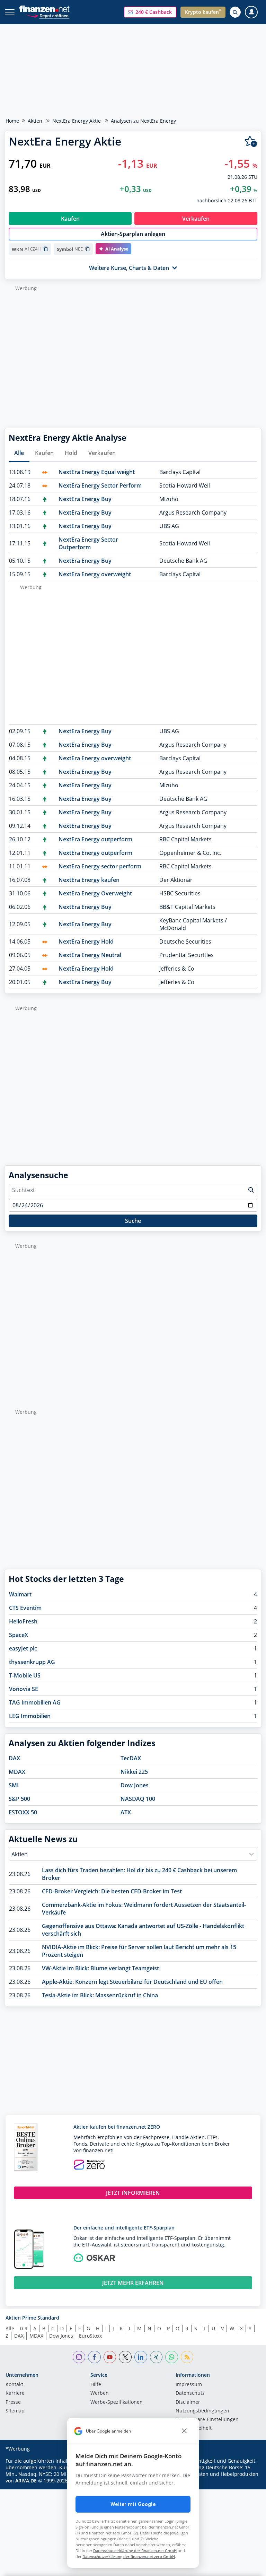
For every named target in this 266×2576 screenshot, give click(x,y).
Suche (133, 1221)
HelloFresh (23, 1621)
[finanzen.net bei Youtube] (110, 2357)
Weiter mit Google (133, 2504)
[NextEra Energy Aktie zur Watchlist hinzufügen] (251, 142)
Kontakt (14, 2385)
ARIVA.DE (26, 2481)
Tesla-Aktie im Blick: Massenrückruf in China (100, 1995)
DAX (14, 1758)
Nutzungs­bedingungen (202, 2411)
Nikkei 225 (134, 1772)
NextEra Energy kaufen (89, 880)
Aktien (35, 121)
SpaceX (19, 1635)
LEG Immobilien (30, 1716)
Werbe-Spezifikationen (117, 2402)
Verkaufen (102, 453)
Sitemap (15, 2411)
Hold (71, 453)
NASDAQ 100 (138, 1799)
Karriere (15, 2393)
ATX (126, 1812)
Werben (100, 2393)
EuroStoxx (90, 2336)
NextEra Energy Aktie (77, 121)
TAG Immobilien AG (35, 1702)
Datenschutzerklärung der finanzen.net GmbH (135, 2551)
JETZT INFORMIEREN (133, 2193)
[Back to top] (247, 2567)
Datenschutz (190, 2393)
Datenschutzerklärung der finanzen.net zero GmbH (129, 2556)
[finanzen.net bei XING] (156, 2357)
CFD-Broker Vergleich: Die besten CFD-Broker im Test (112, 1891)
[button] (150, 12)
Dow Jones (135, 1785)
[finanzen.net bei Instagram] (79, 2357)
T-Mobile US (25, 1675)
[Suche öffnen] (235, 12)
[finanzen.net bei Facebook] (94, 2357)
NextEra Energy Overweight (95, 893)
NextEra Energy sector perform (100, 866)
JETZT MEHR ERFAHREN (133, 2283)
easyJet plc (23, 1648)
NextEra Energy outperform (95, 839)
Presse (13, 2402)
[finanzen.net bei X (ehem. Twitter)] (125, 2357)
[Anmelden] (251, 12)
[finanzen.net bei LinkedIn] (141, 2357)
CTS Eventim (25, 1608)
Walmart (20, 1594)
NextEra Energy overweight (95, 574)
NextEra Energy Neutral (90, 955)
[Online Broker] (48, 15)
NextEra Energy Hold (86, 941)
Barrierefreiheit (194, 2428)
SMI (14, 1785)
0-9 (24, 2328)
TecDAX (131, 1758)
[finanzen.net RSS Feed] (187, 2357)
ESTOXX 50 (23, 1812)
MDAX (17, 1772)
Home (12, 121)
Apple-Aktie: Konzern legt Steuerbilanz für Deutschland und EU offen (132, 1982)
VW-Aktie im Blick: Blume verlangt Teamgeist (100, 1968)
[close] (184, 2431)
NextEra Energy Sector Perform (100, 485)
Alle (19, 453)
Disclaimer (188, 2402)
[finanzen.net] (45, 9)
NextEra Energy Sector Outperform (88, 543)
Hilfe (96, 2385)
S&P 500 (19, 1799)
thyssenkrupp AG (32, 1662)
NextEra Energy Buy (85, 499)
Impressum (189, 2385)
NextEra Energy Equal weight (97, 472)
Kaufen (44, 453)
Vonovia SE (24, 1689)
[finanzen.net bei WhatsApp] (172, 2357)
